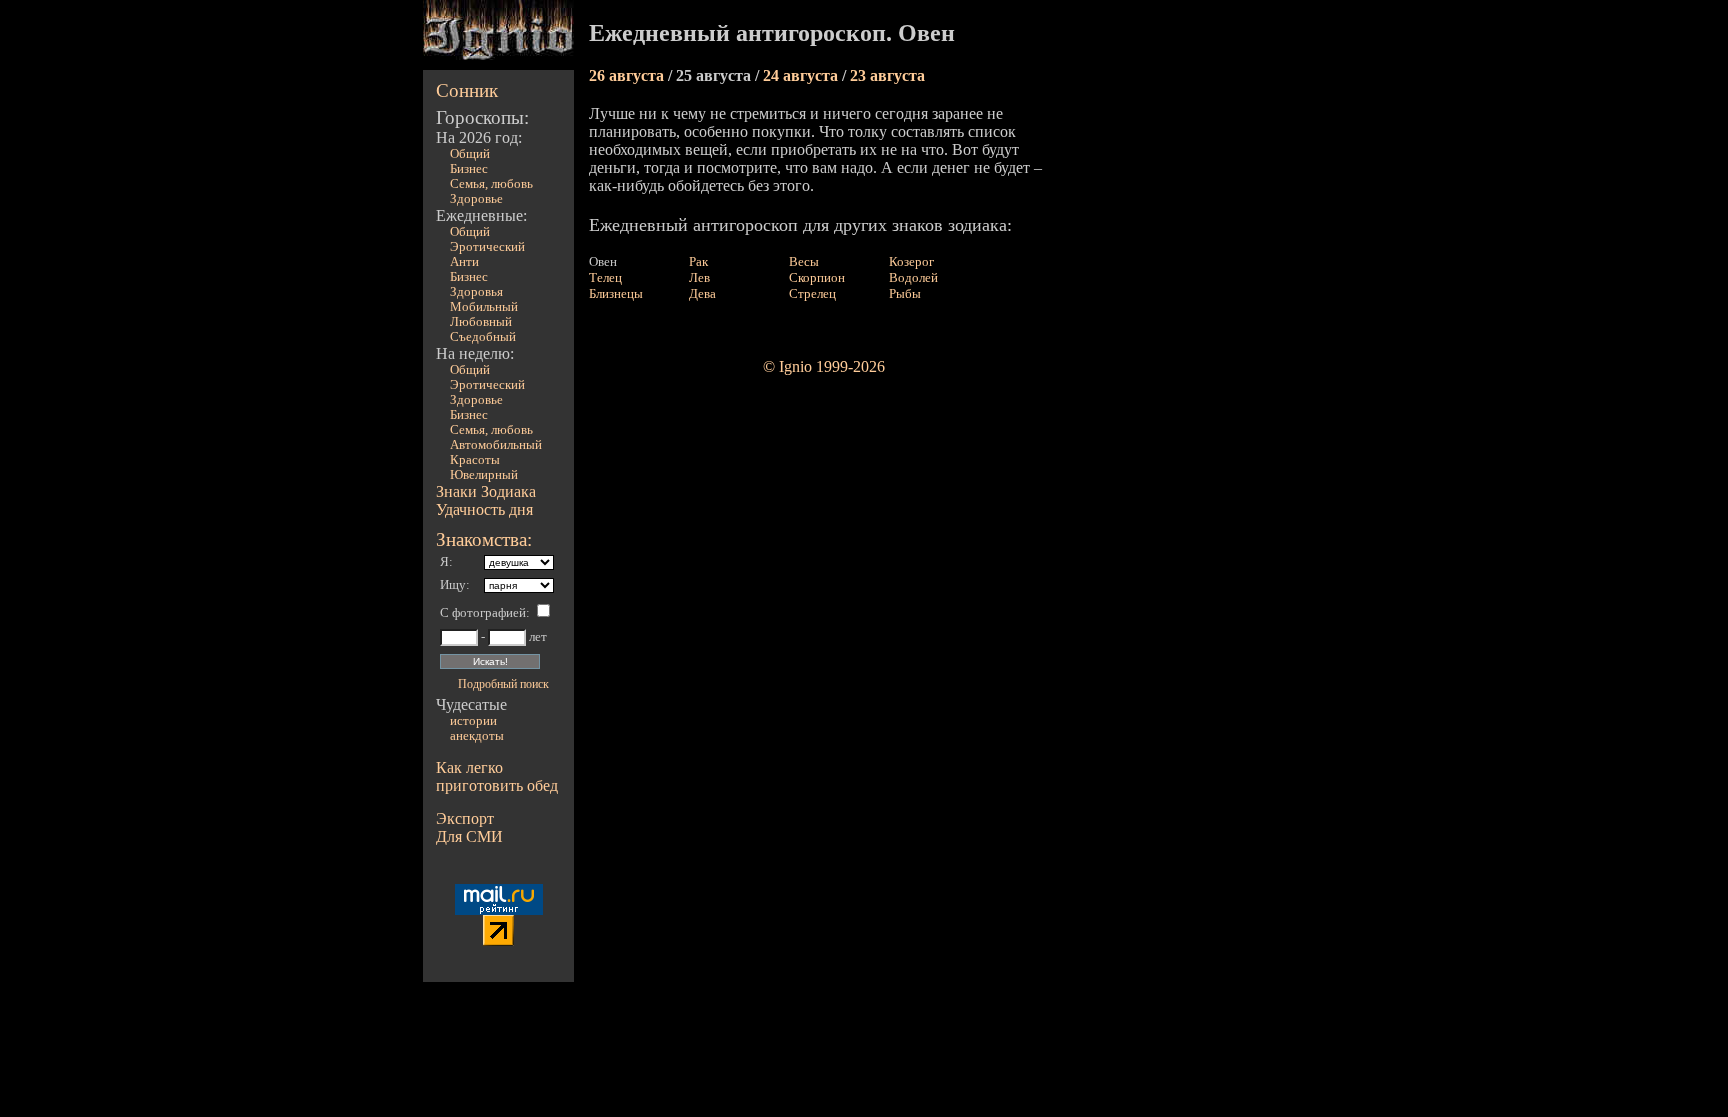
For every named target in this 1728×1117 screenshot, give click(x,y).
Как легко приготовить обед (497, 776)
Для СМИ (469, 836)
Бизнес (469, 169)
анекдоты (477, 736)
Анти (464, 262)
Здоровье (476, 199)
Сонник (467, 90)
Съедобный (483, 337)
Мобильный (484, 307)
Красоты (475, 460)
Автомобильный (496, 445)
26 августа (628, 75)
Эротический (487, 247)
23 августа (887, 75)
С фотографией (483, 613)
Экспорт (465, 818)
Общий (470, 154)
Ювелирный (484, 475)
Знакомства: (484, 539)
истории (473, 721)
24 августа (802, 75)
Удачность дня (484, 509)
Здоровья (476, 292)
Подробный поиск (503, 684)
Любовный (481, 322)
